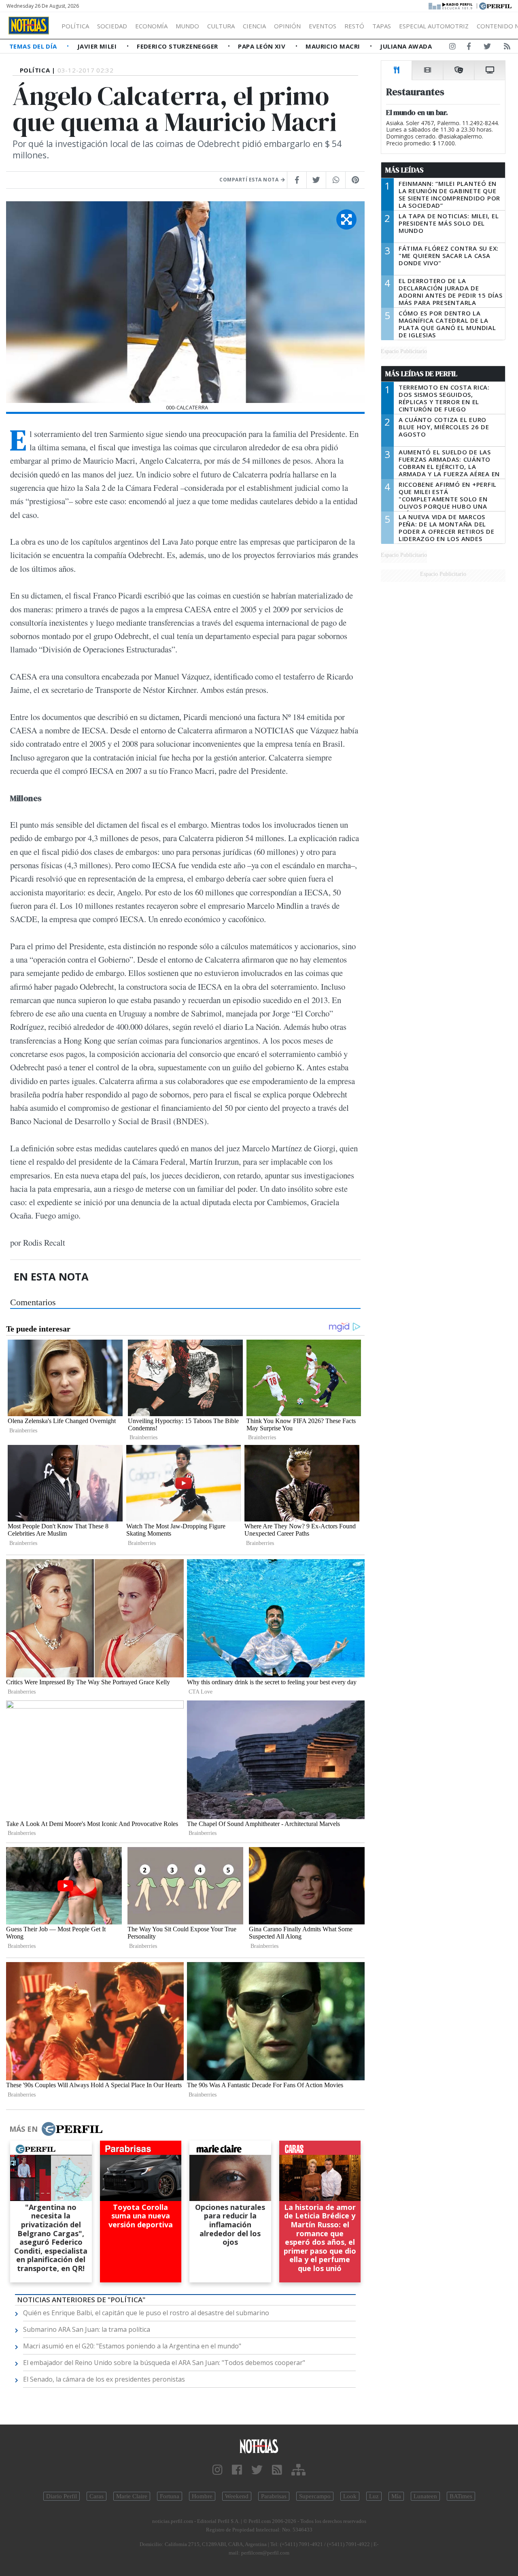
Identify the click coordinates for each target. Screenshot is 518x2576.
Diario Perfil (62, 2496)
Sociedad (112, 26)
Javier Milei (98, 46)
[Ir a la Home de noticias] (259, 2446)
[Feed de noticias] (507, 48)
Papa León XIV (262, 46)
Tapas (382, 26)
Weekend (237, 2496)
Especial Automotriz (434, 26)
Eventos (323, 26)
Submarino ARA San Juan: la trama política (87, 2329)
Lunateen (425, 2496)
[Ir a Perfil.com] (495, 5)
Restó (354, 26)
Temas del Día (34, 46)
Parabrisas (274, 2496)
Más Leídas (404, 170)
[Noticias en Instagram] (452, 48)
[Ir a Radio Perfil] (451, 5)
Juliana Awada (406, 46)
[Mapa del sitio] (298, 2470)
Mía (396, 2496)
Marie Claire (132, 2496)
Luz (374, 2496)
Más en (23, 2129)
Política (75, 26)
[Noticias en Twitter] (487, 48)
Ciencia (254, 26)
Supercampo (315, 2496)
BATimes (461, 2496)
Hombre (202, 2496)
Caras (97, 2496)
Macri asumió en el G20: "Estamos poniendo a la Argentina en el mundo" (132, 2346)
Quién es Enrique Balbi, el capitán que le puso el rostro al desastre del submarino (146, 2313)
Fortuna (170, 2496)
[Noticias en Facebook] (469, 48)
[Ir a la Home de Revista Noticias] (29, 26)
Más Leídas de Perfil (421, 374)
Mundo (187, 26)
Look (350, 2496)
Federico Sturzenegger (178, 46)
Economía (151, 26)
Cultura (221, 26)
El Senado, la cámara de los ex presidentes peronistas (104, 2379)
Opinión (287, 26)
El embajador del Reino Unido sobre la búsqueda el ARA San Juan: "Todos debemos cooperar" (164, 2363)
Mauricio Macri (334, 46)
